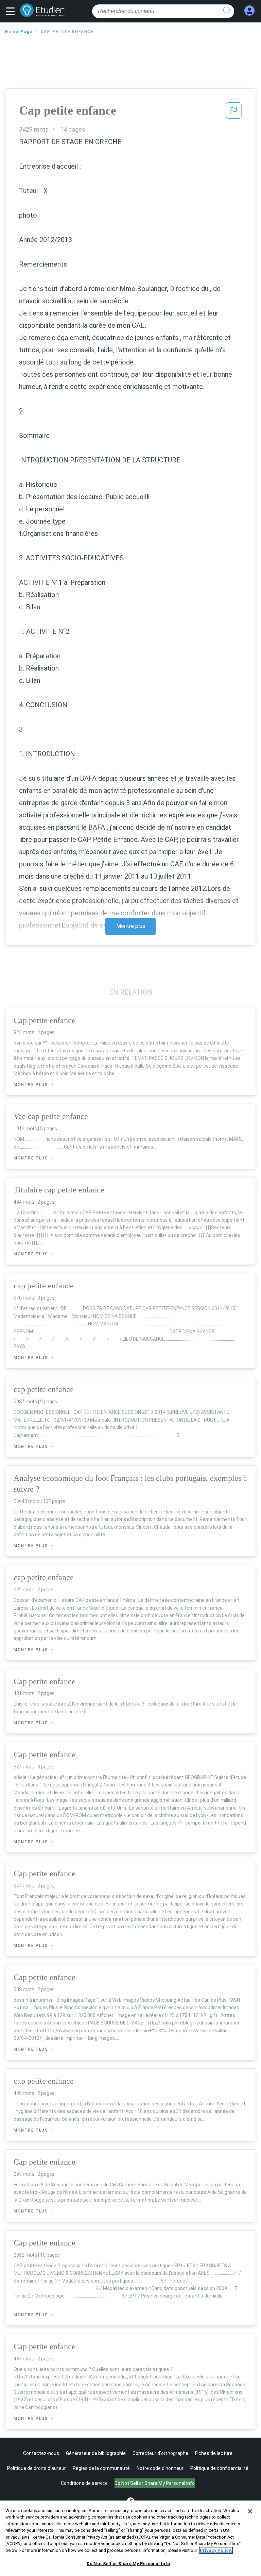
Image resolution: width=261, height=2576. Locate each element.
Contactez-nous (41, 2453)
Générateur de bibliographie (96, 2453)
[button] (12, 12)
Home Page (19, 32)
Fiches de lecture (214, 2453)
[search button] (227, 11)
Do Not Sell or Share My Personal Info (128, 2564)
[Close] (250, 2511)
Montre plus (131, 926)
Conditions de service (84, 2483)
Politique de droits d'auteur (37, 2468)
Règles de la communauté (101, 2468)
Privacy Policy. (216, 2550)
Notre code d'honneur (160, 2468)
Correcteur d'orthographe (160, 2453)
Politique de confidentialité (219, 2468)
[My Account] (249, 11)
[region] (130, 2538)
